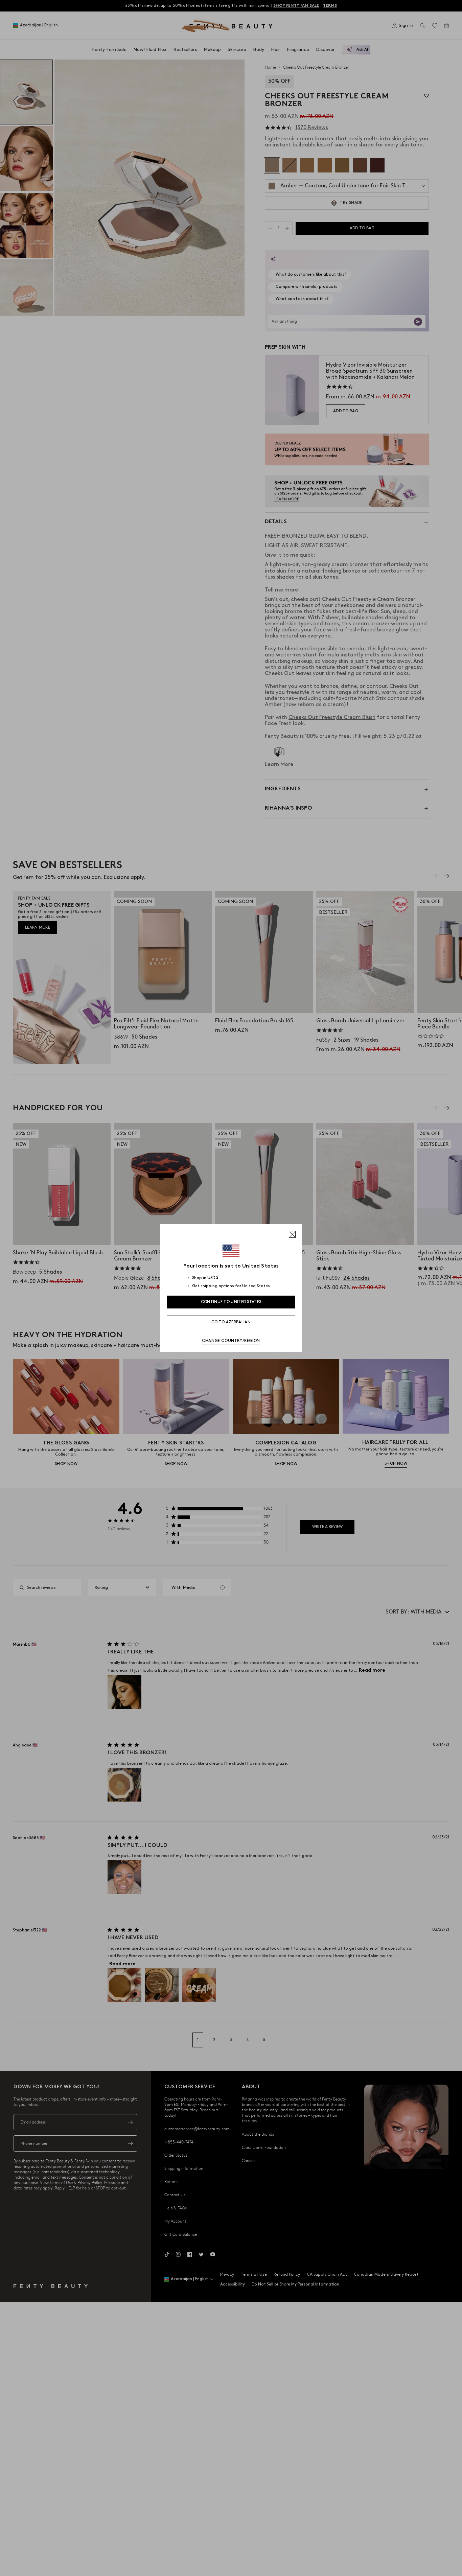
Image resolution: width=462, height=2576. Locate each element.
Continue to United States (231, 1302)
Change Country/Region (231, 1341)
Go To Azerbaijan (231, 1322)
